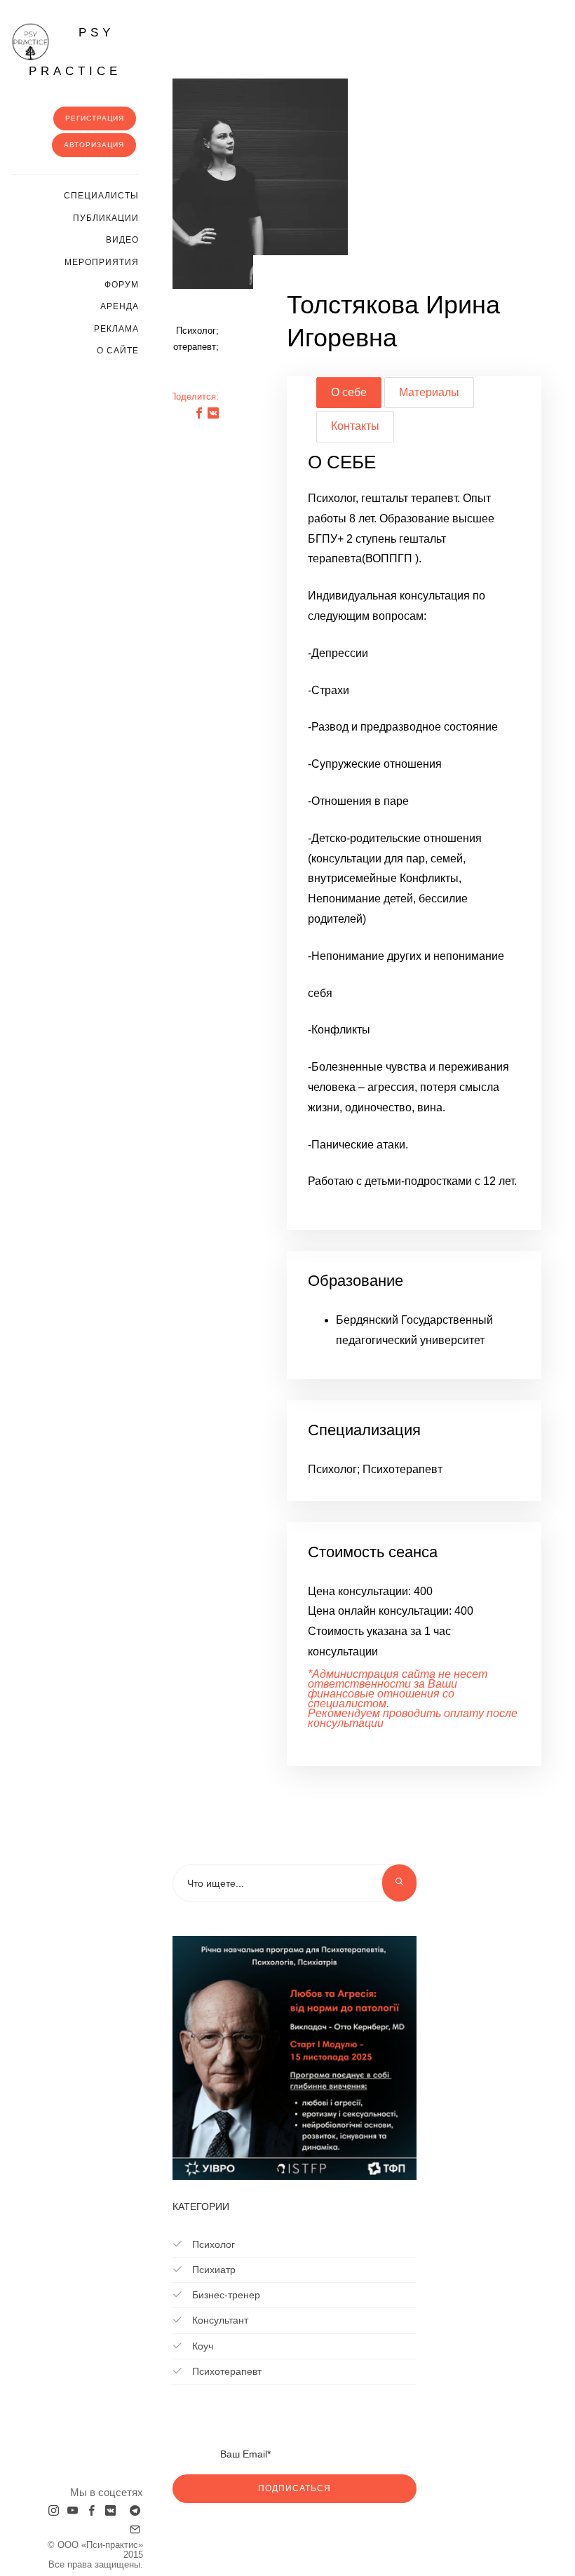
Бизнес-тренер (225, 2295)
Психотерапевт (225, 2371)
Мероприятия (102, 262)
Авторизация (94, 145)
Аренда (120, 306)
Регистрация (95, 118)
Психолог (212, 2244)
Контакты (355, 426)
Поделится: (194, 396)
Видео (122, 240)
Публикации (106, 218)
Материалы (429, 392)
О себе (349, 392)
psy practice (75, 52)
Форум (122, 285)
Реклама (116, 329)
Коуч (201, 2346)
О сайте (118, 351)
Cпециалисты (101, 196)
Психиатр (212, 2270)
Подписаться (295, 2488)
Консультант (219, 2320)
